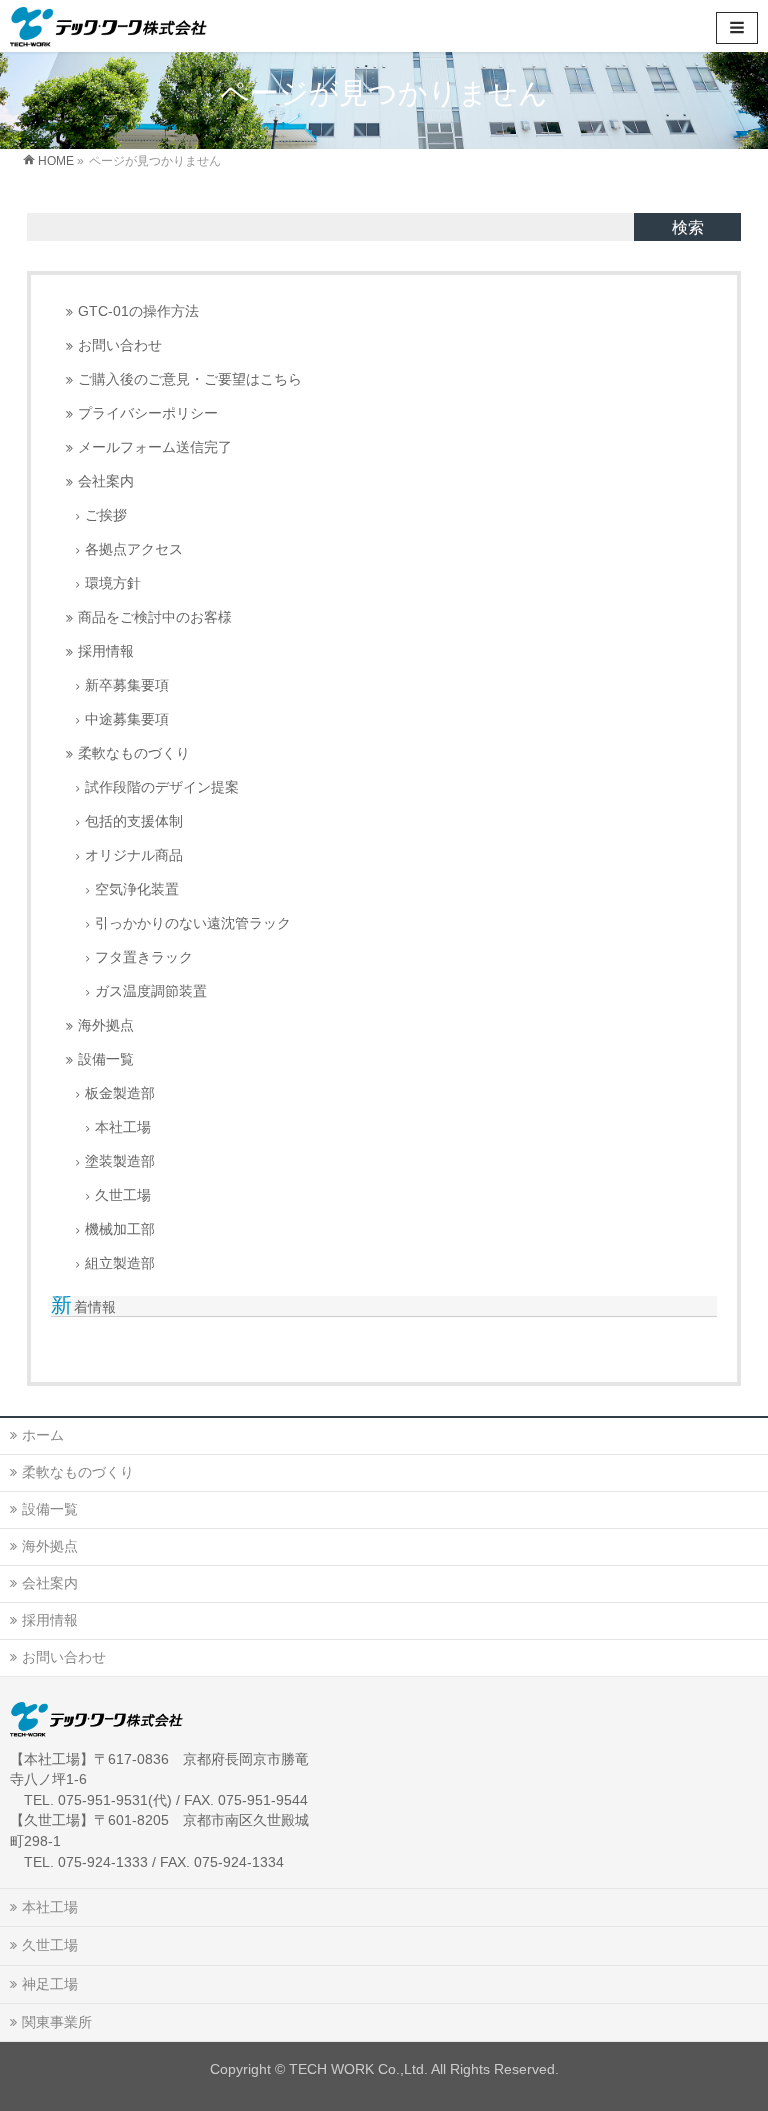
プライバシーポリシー (148, 413)
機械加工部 (120, 1229)
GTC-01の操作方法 (138, 311)
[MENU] (737, 28)
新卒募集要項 (127, 685)
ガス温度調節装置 (151, 991)
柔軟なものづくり (134, 753)
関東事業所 (57, 2022)
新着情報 (83, 1307)
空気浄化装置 (137, 889)
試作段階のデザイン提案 (162, 787)
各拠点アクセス (134, 549)
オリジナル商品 (134, 855)
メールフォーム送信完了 (155, 447)
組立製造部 (120, 1263)
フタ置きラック (144, 957)
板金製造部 (120, 1093)
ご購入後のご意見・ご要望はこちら (190, 379)
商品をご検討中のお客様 (155, 617)
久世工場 (123, 1195)
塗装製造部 (120, 1161)
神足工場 (50, 1984)
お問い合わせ (120, 345)
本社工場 (123, 1127)
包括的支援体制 (134, 821)
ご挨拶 (106, 515)
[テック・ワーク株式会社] (108, 25)
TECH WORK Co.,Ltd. (358, 2069)
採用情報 (106, 651)
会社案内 (106, 481)
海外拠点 (106, 1025)
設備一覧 (106, 1059)
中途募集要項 (127, 719)
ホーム (43, 1435)
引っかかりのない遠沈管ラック (193, 923)
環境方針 (113, 583)
